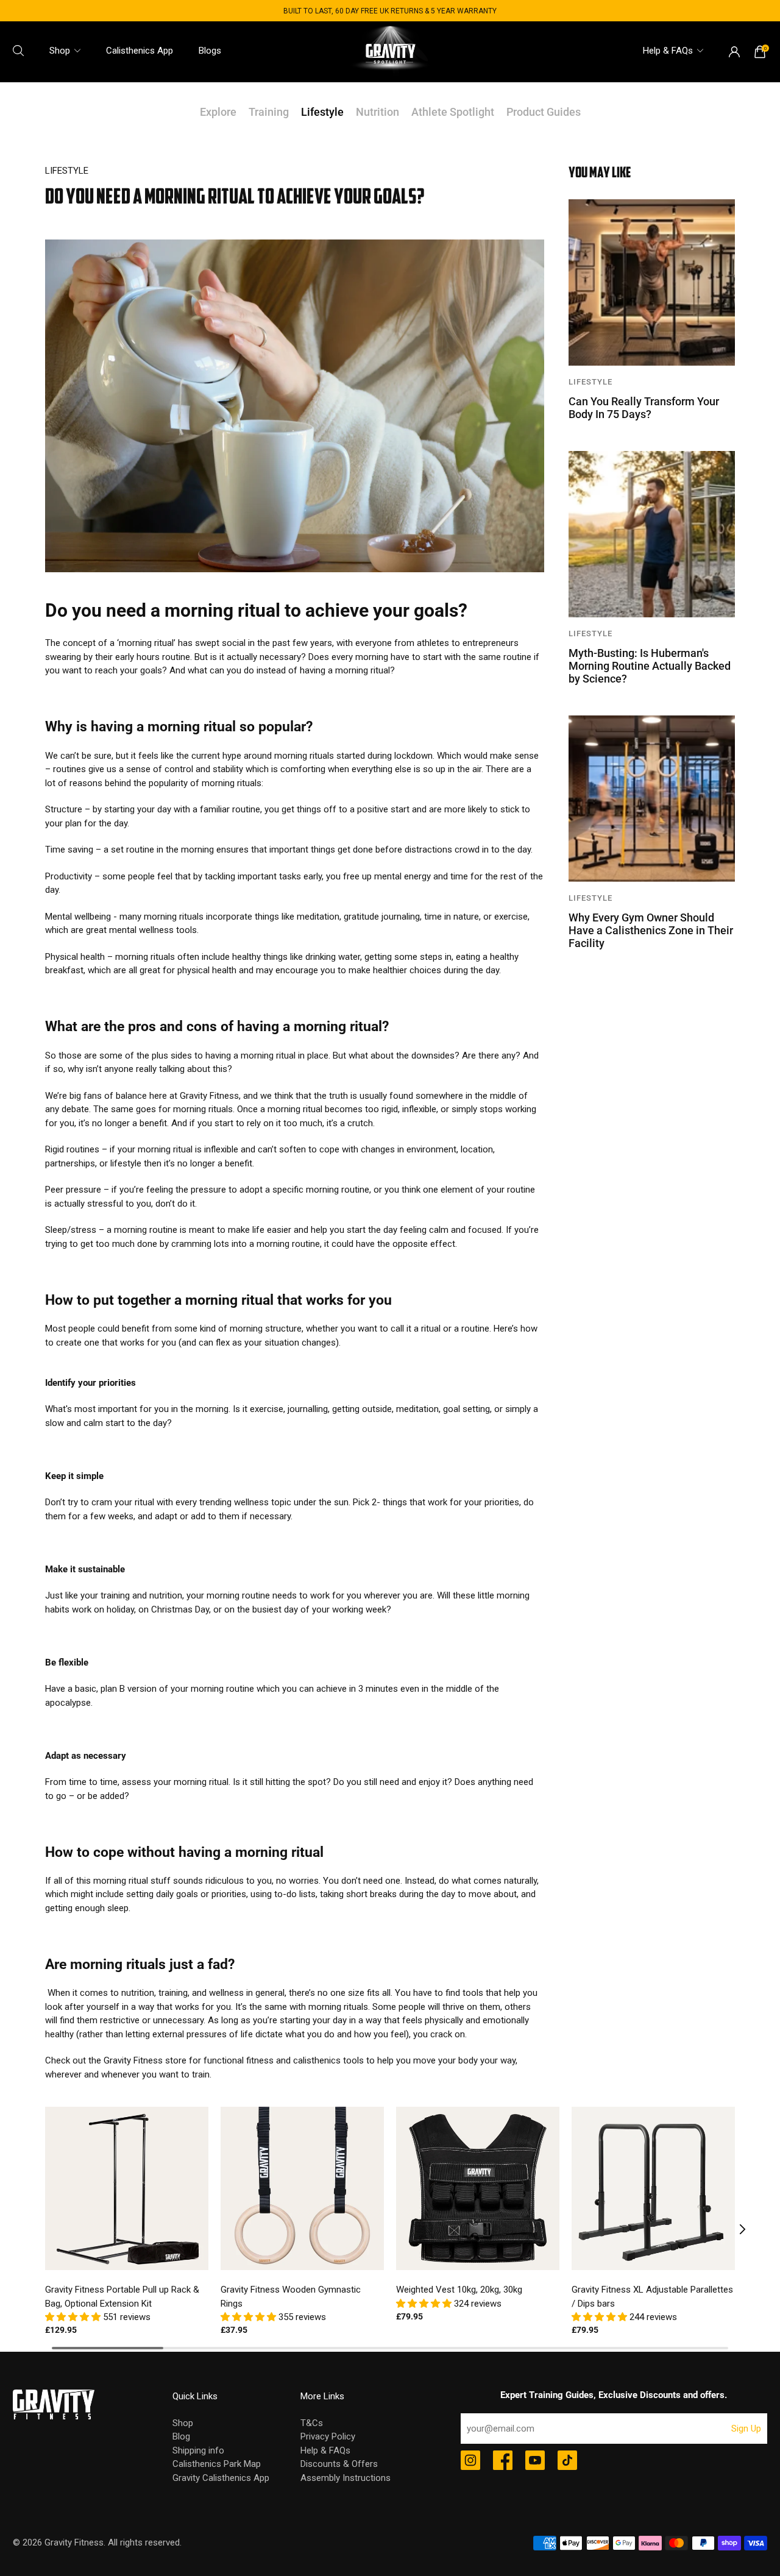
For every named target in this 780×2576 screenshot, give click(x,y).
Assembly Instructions (346, 2478)
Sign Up (746, 2429)
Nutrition (378, 112)
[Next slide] (734, 2229)
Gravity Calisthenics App (221, 2478)
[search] (18, 51)
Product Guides (544, 112)
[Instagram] (470, 2461)
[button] (74, 2317)
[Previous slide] (46, 2229)
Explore (218, 112)
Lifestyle (322, 112)
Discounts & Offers (339, 2464)
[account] (734, 52)
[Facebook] (503, 2461)
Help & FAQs (668, 51)
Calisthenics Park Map (217, 2464)
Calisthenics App (140, 51)
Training (269, 112)
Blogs (210, 51)
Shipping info (198, 2450)
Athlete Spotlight (453, 112)
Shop (60, 51)
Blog (181, 2436)
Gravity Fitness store (145, 2060)
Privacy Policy (328, 2436)
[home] (390, 52)
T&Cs (312, 2423)
